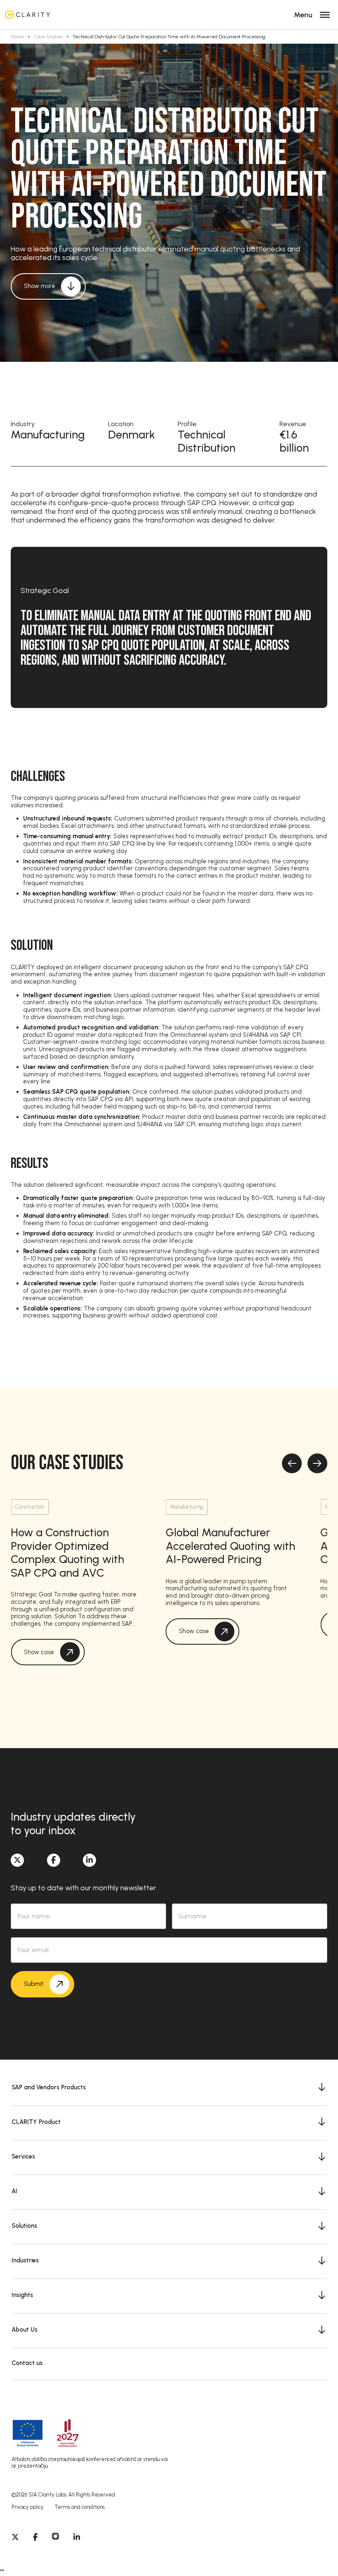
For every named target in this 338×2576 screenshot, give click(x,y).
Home (17, 37)
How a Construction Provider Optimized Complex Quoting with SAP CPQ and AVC (67, 1553)
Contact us (27, 2363)
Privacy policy (28, 2507)
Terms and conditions (80, 2507)
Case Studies (48, 37)
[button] (169, 2087)
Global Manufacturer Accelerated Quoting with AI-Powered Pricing (230, 1546)
